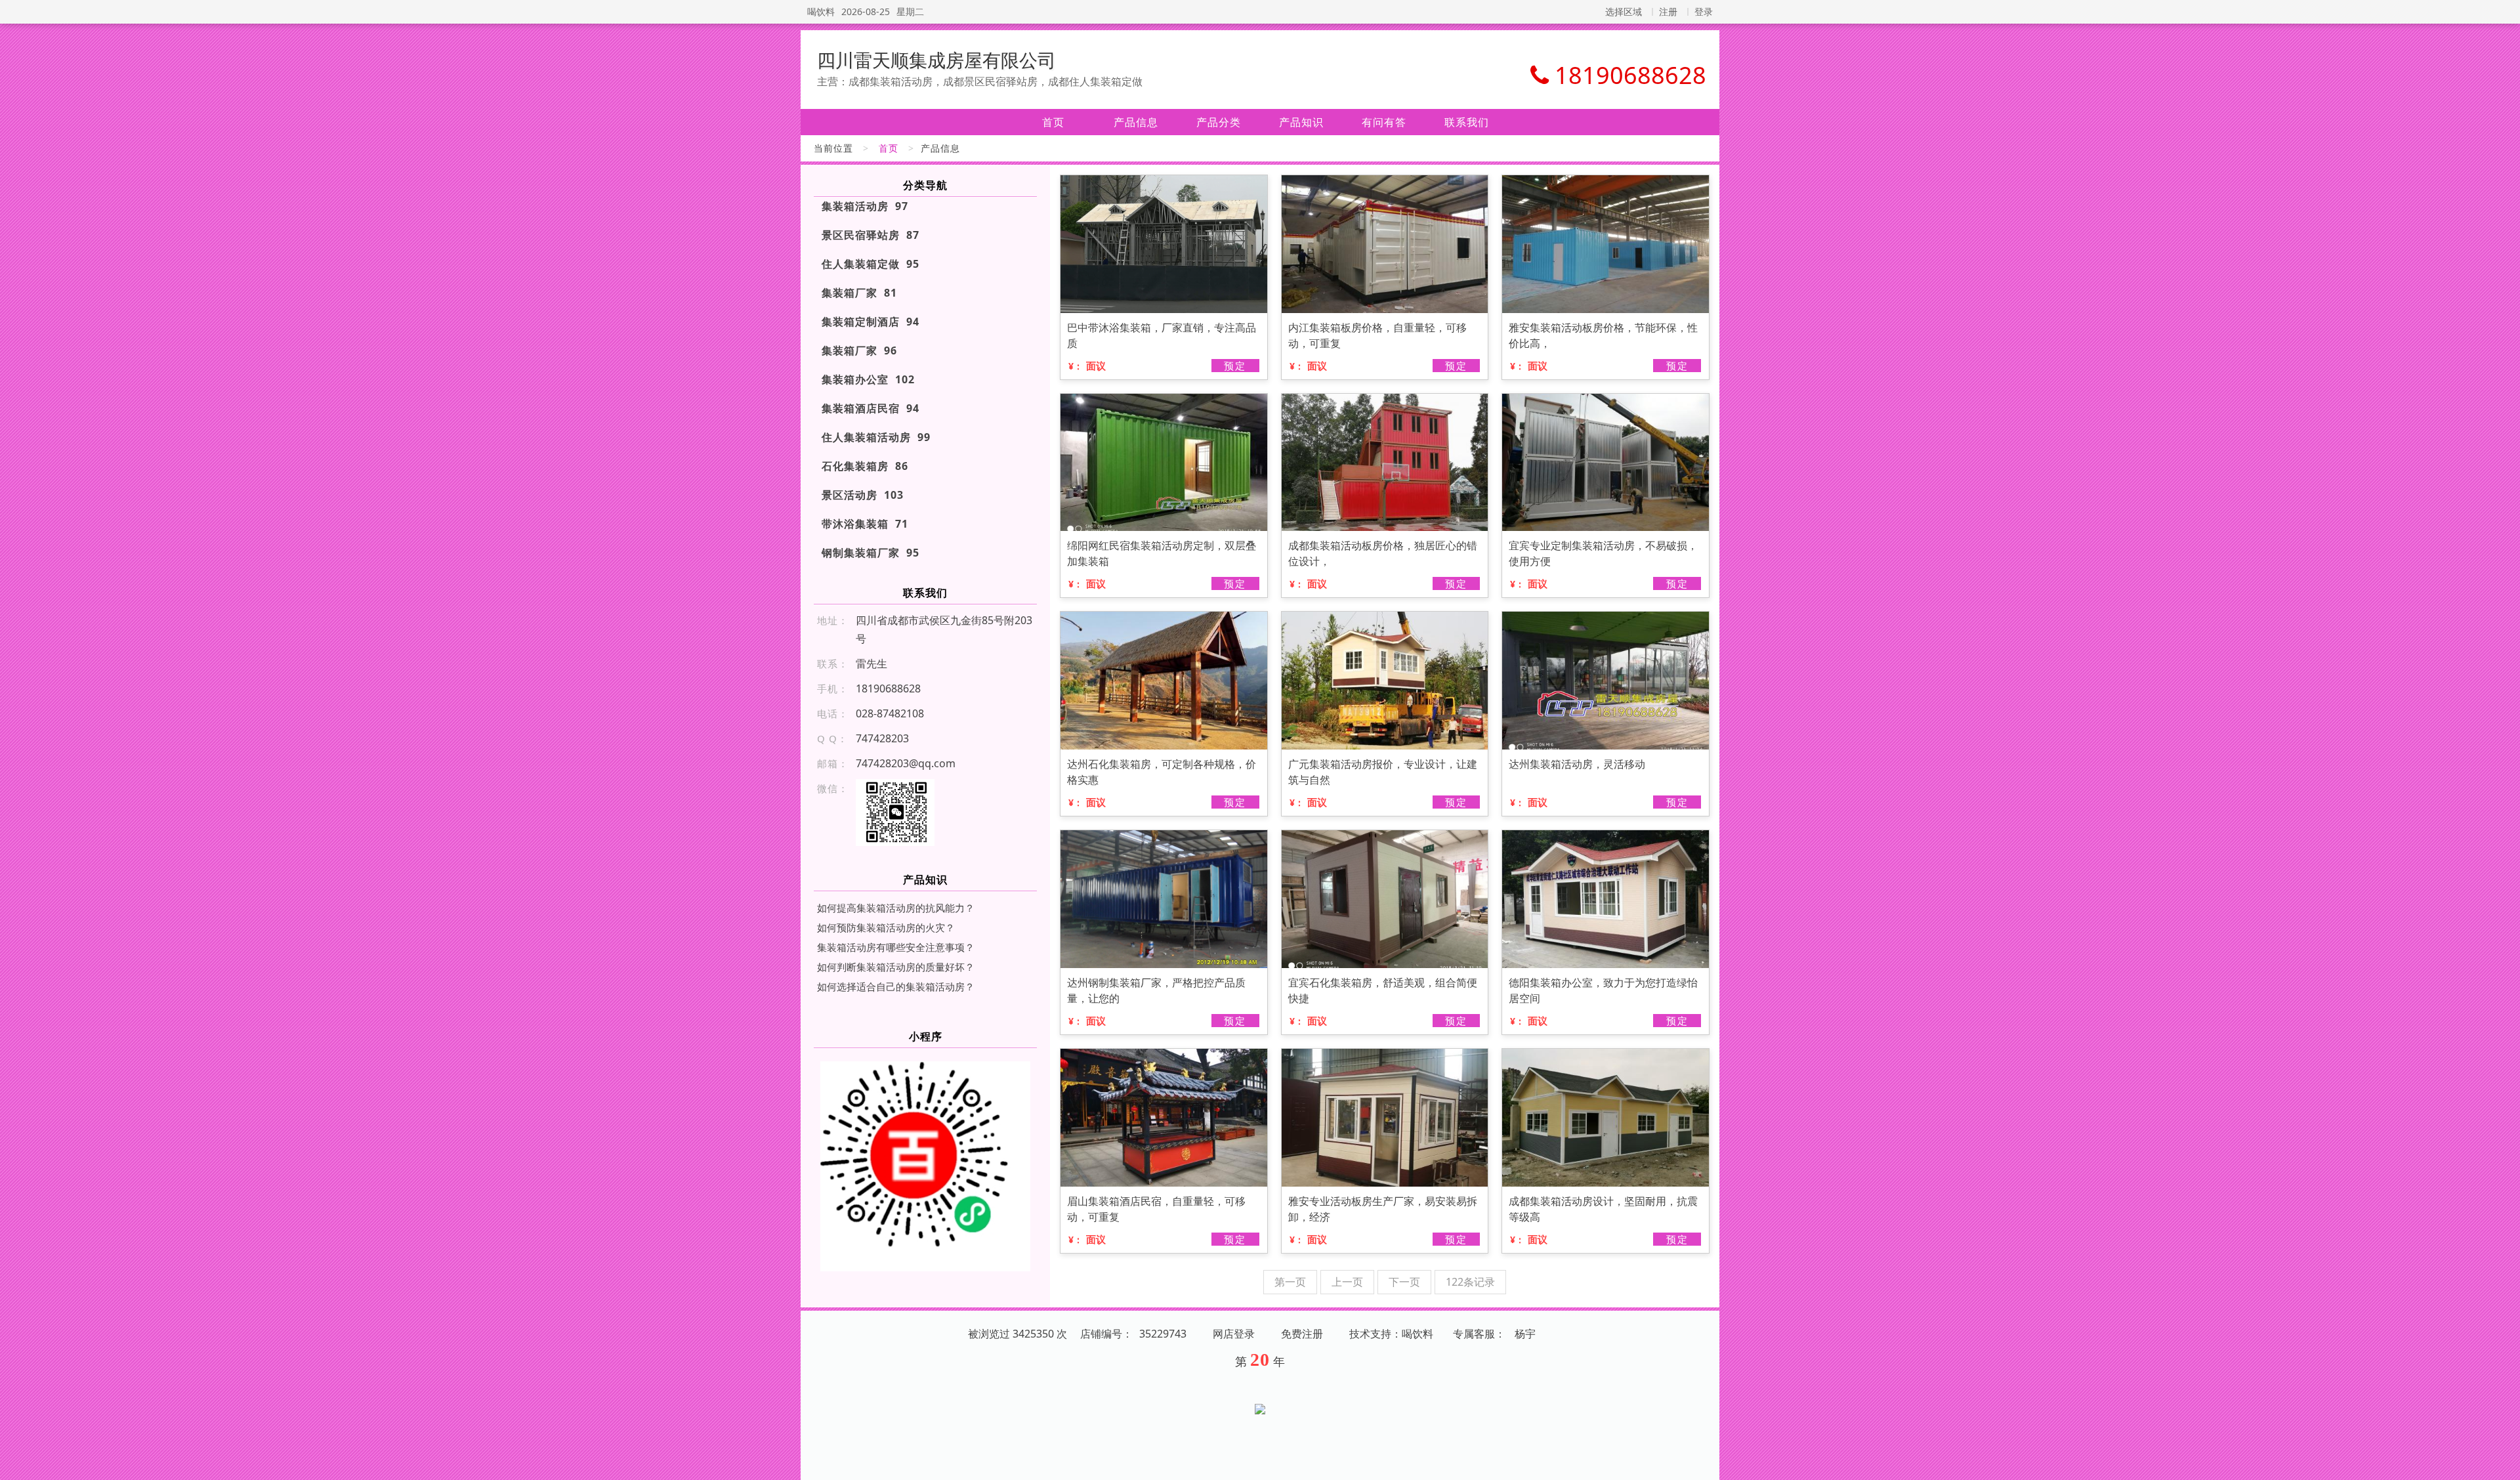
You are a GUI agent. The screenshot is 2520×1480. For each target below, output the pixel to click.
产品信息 (1136, 122)
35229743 (1163, 1334)
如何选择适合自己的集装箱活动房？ (896, 986)
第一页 (1290, 1282)
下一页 (1404, 1282)
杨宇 (1525, 1334)
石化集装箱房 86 (865, 466)
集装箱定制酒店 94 (871, 322)
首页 (1053, 122)
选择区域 (1624, 11)
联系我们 (1467, 122)
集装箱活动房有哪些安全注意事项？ (896, 947)
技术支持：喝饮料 (1391, 1334)
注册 (1668, 11)
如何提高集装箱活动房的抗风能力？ (896, 908)
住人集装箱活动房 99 (876, 437)
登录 (1704, 11)
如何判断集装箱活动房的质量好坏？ (896, 967)
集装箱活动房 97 (865, 206)
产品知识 (1301, 122)
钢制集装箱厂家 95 (871, 553)
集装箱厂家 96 (859, 350)
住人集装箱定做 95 (871, 264)
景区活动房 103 (863, 495)
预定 (1235, 366)
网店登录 (1234, 1334)
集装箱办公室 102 (868, 379)
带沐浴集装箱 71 (865, 524)
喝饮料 (821, 11)
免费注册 (1302, 1334)
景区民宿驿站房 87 (871, 235)
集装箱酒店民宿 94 (871, 408)
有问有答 (1384, 122)
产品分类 (1219, 122)
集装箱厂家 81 (859, 293)
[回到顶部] (2503, 1462)
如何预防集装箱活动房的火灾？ (886, 927)
